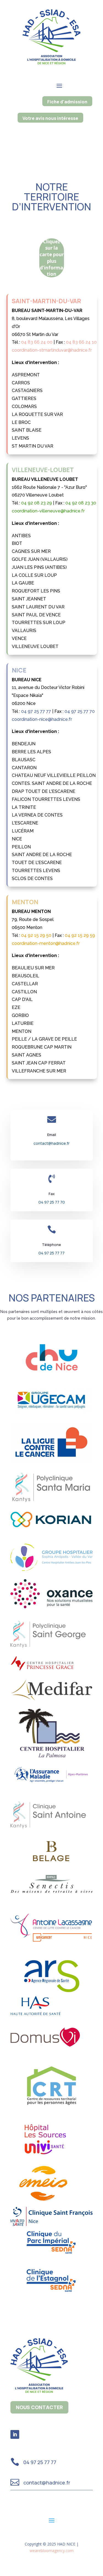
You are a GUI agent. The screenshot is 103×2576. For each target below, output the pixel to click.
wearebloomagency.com (52, 2551)
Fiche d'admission (67, 102)
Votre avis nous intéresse (50, 118)
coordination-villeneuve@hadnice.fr (48, 511)
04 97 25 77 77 (36, 711)
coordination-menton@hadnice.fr (46, 943)
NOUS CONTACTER (39, 2407)
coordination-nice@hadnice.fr (42, 719)
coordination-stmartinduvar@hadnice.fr (52, 350)
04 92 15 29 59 (80, 935)
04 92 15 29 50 (36, 935)
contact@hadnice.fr (51, 1143)
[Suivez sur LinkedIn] (15, 2434)
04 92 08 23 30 (81, 503)
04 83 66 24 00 (37, 342)
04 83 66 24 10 (81, 342)
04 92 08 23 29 (37, 503)
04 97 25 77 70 (80, 711)
